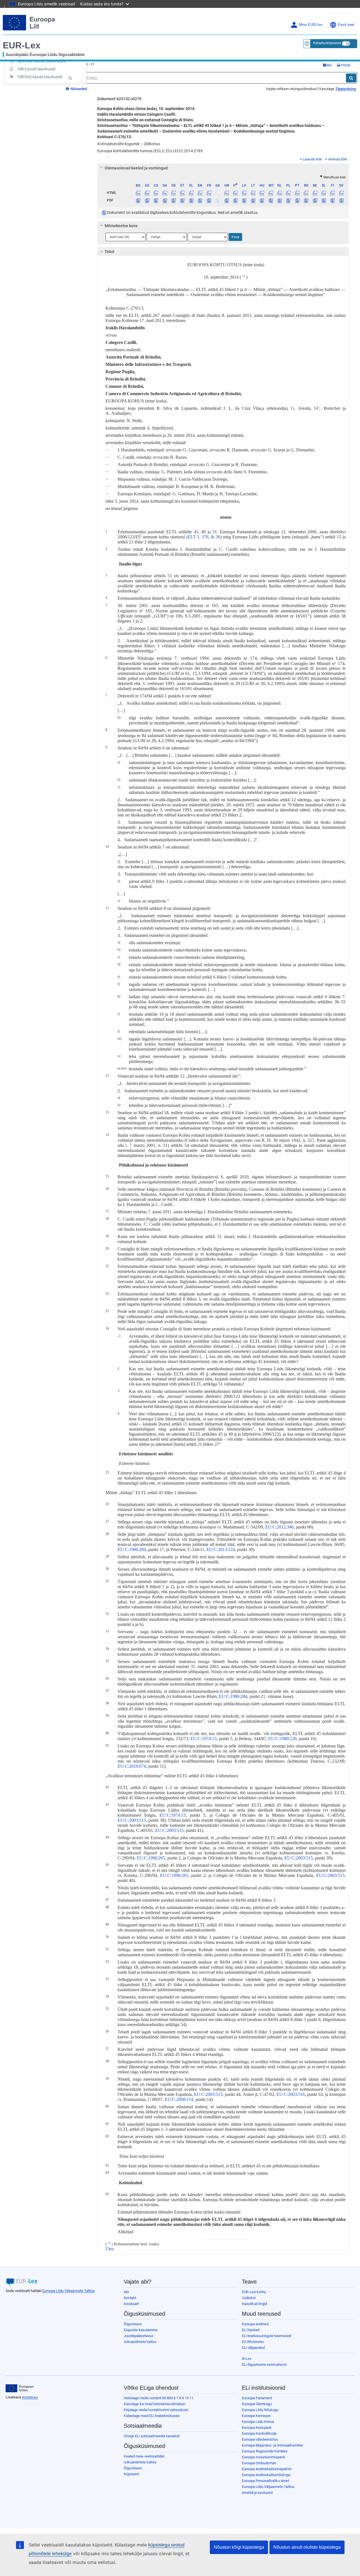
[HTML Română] (306, 193)
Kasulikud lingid (254, 2304)
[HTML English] (200, 193)
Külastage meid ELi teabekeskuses (152, 2416)
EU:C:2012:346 (279, 1527)
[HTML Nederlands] (280, 193)
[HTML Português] (297, 193)
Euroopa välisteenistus (260, 2439)
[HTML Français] (209, 193)
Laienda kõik (312, 159)
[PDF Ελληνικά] (191, 200)
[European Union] (20, 2388)
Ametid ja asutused (257, 2493)
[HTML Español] (147, 193)
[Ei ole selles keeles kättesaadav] (218, 193)
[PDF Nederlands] (280, 200)
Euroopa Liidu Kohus (258, 2422)
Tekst (110, 252)
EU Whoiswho (253, 2342)
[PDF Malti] (271, 200)
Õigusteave (133, 2324)
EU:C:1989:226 (283, 1739)
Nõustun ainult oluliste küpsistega (307, 2547)
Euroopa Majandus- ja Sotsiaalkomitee (272, 2445)
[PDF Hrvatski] (226, 200)
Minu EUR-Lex (311, 25)
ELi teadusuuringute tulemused (266, 2336)
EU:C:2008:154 (179, 2099)
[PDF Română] (306, 200)
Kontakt (130, 2298)
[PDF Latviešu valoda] (244, 200)
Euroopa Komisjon (256, 2416)
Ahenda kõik (338, 159)
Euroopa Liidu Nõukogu (260, 2410)
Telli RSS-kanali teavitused (40, 77)
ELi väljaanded (253, 2348)
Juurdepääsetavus (139, 2336)
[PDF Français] (209, 200)
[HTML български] (138, 193)
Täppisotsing (346, 89)
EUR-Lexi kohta (254, 2292)
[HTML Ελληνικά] (191, 193)
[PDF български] (138, 200)
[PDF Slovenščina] (324, 200)
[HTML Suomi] (332, 193)
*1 (244, 276)
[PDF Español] (147, 200)
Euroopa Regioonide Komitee (265, 2451)
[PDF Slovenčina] (315, 200)
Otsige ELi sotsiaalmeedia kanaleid (152, 2436)
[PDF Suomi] (332, 200)
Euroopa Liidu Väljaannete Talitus (68, 2291)
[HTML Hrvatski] (226, 193)
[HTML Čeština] (156, 193)
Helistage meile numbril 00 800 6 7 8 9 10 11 (159, 2398)
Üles (110, 2249)
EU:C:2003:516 (291, 2094)
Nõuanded (78, 89)
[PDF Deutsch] (174, 200)
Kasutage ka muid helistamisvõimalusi (154, 2404)
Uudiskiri (249, 2298)
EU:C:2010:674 (132, 1766)
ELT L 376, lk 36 (204, 537)
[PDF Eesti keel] (182, 200)
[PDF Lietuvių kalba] (253, 200)
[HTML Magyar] (262, 193)
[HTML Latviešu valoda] (244, 193)
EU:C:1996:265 (151, 1858)
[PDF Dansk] (165, 200)
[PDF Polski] (288, 200)
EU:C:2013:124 (221, 1549)
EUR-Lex (22, 45)
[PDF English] (200, 200)
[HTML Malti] (271, 193)
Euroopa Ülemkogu (257, 2404)
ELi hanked (251, 2330)
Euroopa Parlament (257, 2398)
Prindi (345, 65)
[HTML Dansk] (165, 193)
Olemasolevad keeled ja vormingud (136, 168)
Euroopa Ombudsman (259, 2463)
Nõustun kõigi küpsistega (239, 2547)
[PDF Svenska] (341, 200)
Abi (329, 65)
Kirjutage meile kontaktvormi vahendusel (156, 2410)
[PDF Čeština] (156, 200)
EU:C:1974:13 (203, 1739)
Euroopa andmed (255, 2324)
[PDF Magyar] (262, 200)
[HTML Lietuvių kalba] (253, 193)
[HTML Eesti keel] (182, 193)
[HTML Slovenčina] (315, 193)
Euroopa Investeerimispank (264, 2457)
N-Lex (247, 2359)
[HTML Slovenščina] (324, 193)
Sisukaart (131, 2304)
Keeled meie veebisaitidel (144, 2456)
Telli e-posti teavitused (36, 69)
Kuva (235, 237)
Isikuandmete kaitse (140, 2342)
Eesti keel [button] (346, 25)
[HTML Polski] (288, 193)
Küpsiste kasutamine (141, 2330)
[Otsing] (351, 78)
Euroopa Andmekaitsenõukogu (266, 2475)
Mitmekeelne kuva (121, 226)
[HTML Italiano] (235, 193)
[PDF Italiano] (235, 200)
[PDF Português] (297, 200)
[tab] (223, 168)
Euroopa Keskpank (257, 2428)
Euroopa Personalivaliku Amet (265, 2481)
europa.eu (30, 2397)
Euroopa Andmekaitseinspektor (267, 2469)
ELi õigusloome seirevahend (264, 2364)
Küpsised (131, 2474)
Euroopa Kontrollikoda (259, 2433)
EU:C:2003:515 (132, 1820)
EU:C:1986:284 (132, 1549)
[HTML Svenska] (341, 193)
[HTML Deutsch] (174, 193)
